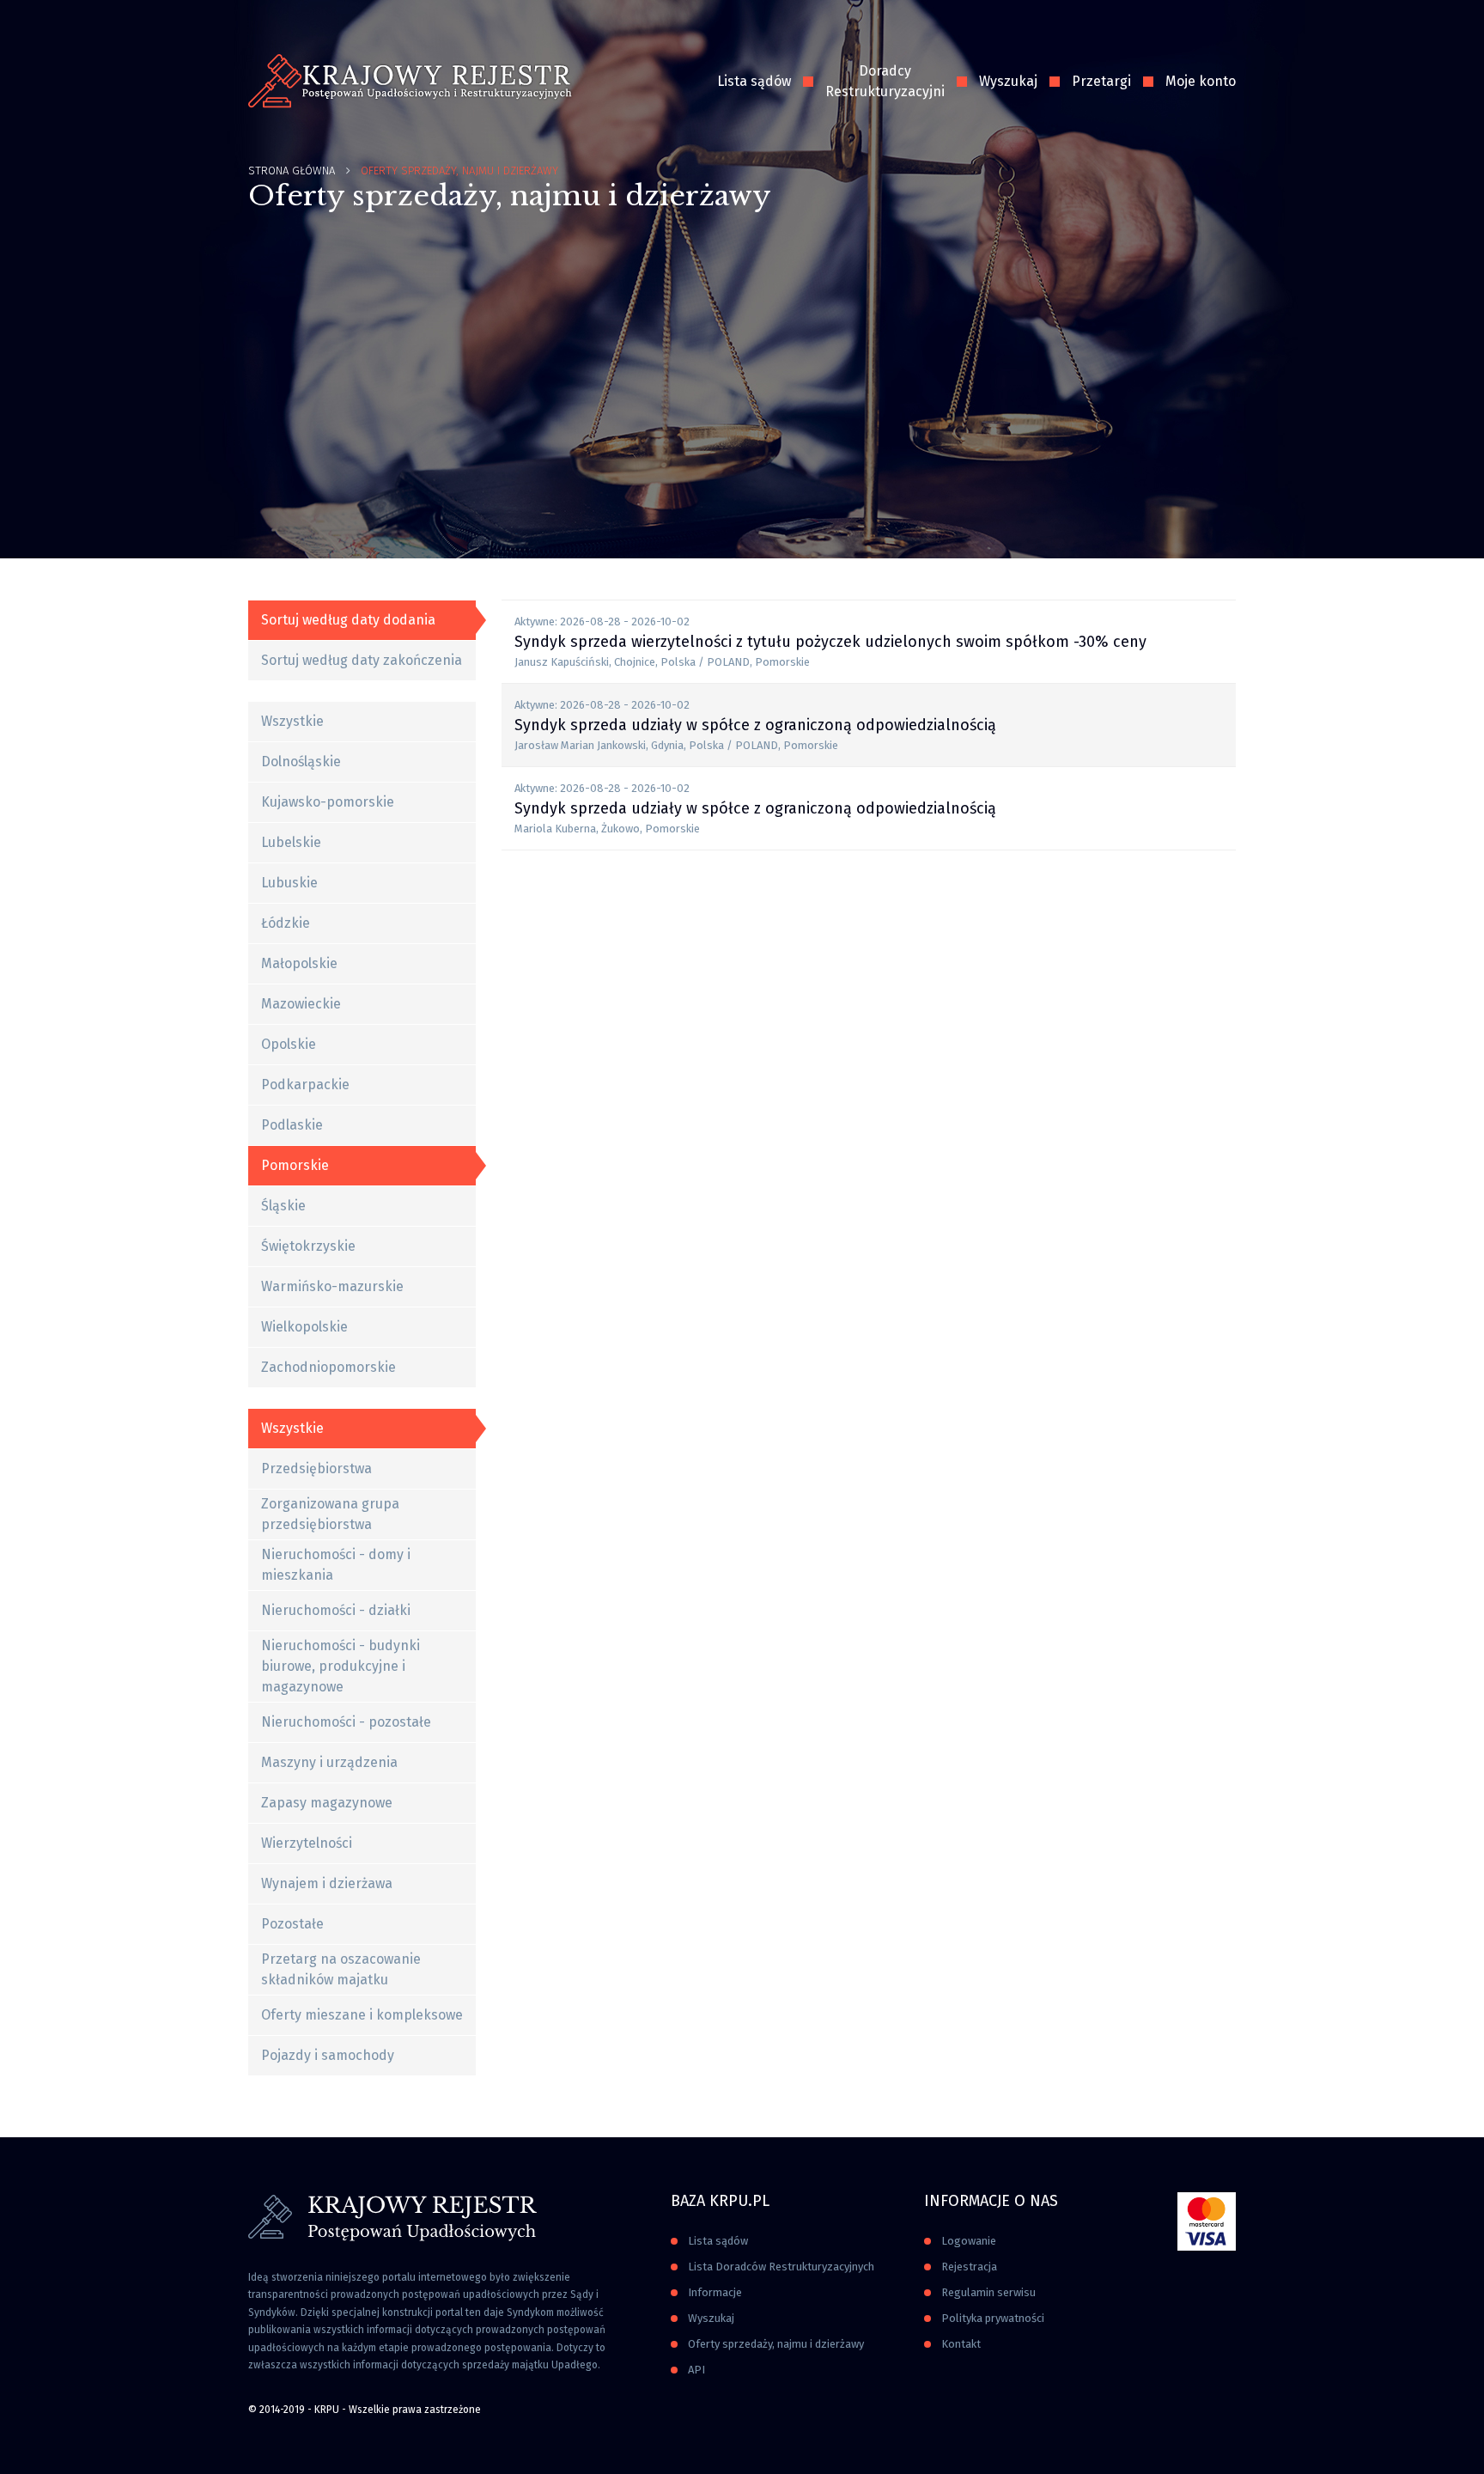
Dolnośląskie (301, 762)
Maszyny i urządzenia (329, 1762)
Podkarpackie (305, 1085)
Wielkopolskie (304, 1327)
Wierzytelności (307, 1843)
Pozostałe (292, 1924)
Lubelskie (291, 842)
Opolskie (289, 1044)
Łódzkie (286, 923)
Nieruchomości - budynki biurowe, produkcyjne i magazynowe (341, 1666)
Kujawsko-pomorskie (328, 802)
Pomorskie (295, 1165)
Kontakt (961, 2344)
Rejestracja (969, 2267)
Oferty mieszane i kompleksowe (362, 2015)
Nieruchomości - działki (336, 1610)
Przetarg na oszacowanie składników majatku (341, 1969)
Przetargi (1101, 81)
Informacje (715, 2292)
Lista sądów (754, 81)
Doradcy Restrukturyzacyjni (885, 81)
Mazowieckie (301, 1004)
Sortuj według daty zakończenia (362, 660)
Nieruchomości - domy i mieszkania (336, 1565)
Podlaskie (292, 1125)
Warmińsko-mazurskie (332, 1286)
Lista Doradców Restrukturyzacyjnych (781, 2267)
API (696, 2370)
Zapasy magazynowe (327, 1803)
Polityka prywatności (993, 2318)
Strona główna (292, 171)
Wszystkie (292, 721)
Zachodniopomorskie (328, 1367)
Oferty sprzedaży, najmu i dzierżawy (776, 2344)
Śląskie (283, 1206)
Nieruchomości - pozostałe (346, 1722)
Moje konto (1201, 81)
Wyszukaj (1008, 81)
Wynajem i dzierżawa (327, 1883)
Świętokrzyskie (308, 1246)
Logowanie (969, 2241)
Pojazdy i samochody (328, 2055)
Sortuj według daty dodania (348, 620)
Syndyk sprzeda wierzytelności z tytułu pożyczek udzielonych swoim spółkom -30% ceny (830, 642)
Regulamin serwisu (988, 2292)
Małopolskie (299, 963)
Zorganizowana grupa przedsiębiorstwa (330, 1514)
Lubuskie (289, 883)
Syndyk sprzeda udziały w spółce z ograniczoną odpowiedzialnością (755, 725)
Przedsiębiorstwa (316, 1469)
